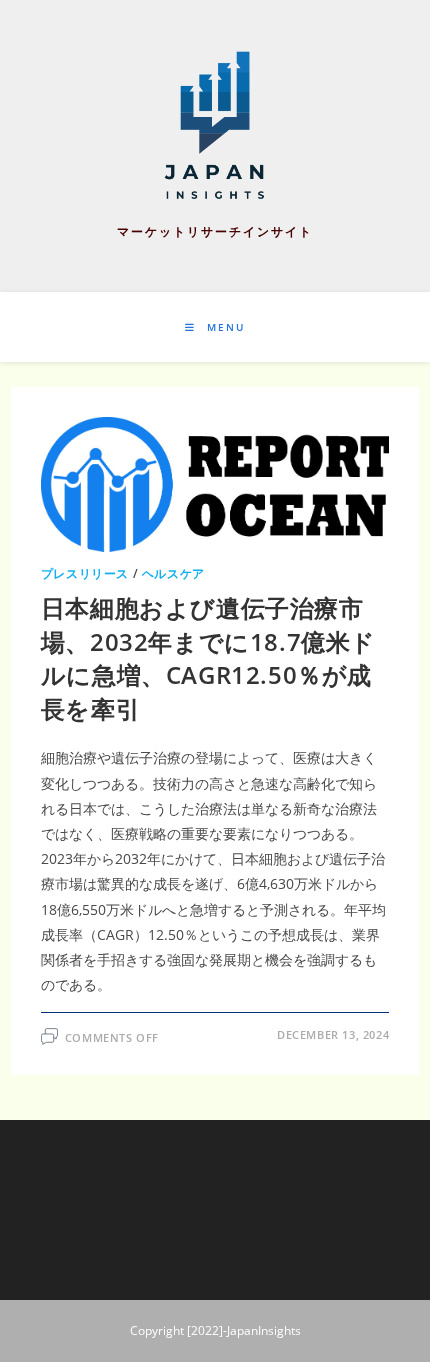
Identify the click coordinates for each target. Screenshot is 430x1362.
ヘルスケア (173, 573)
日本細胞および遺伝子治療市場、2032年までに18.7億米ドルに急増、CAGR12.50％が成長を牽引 (208, 658)
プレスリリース (85, 573)
